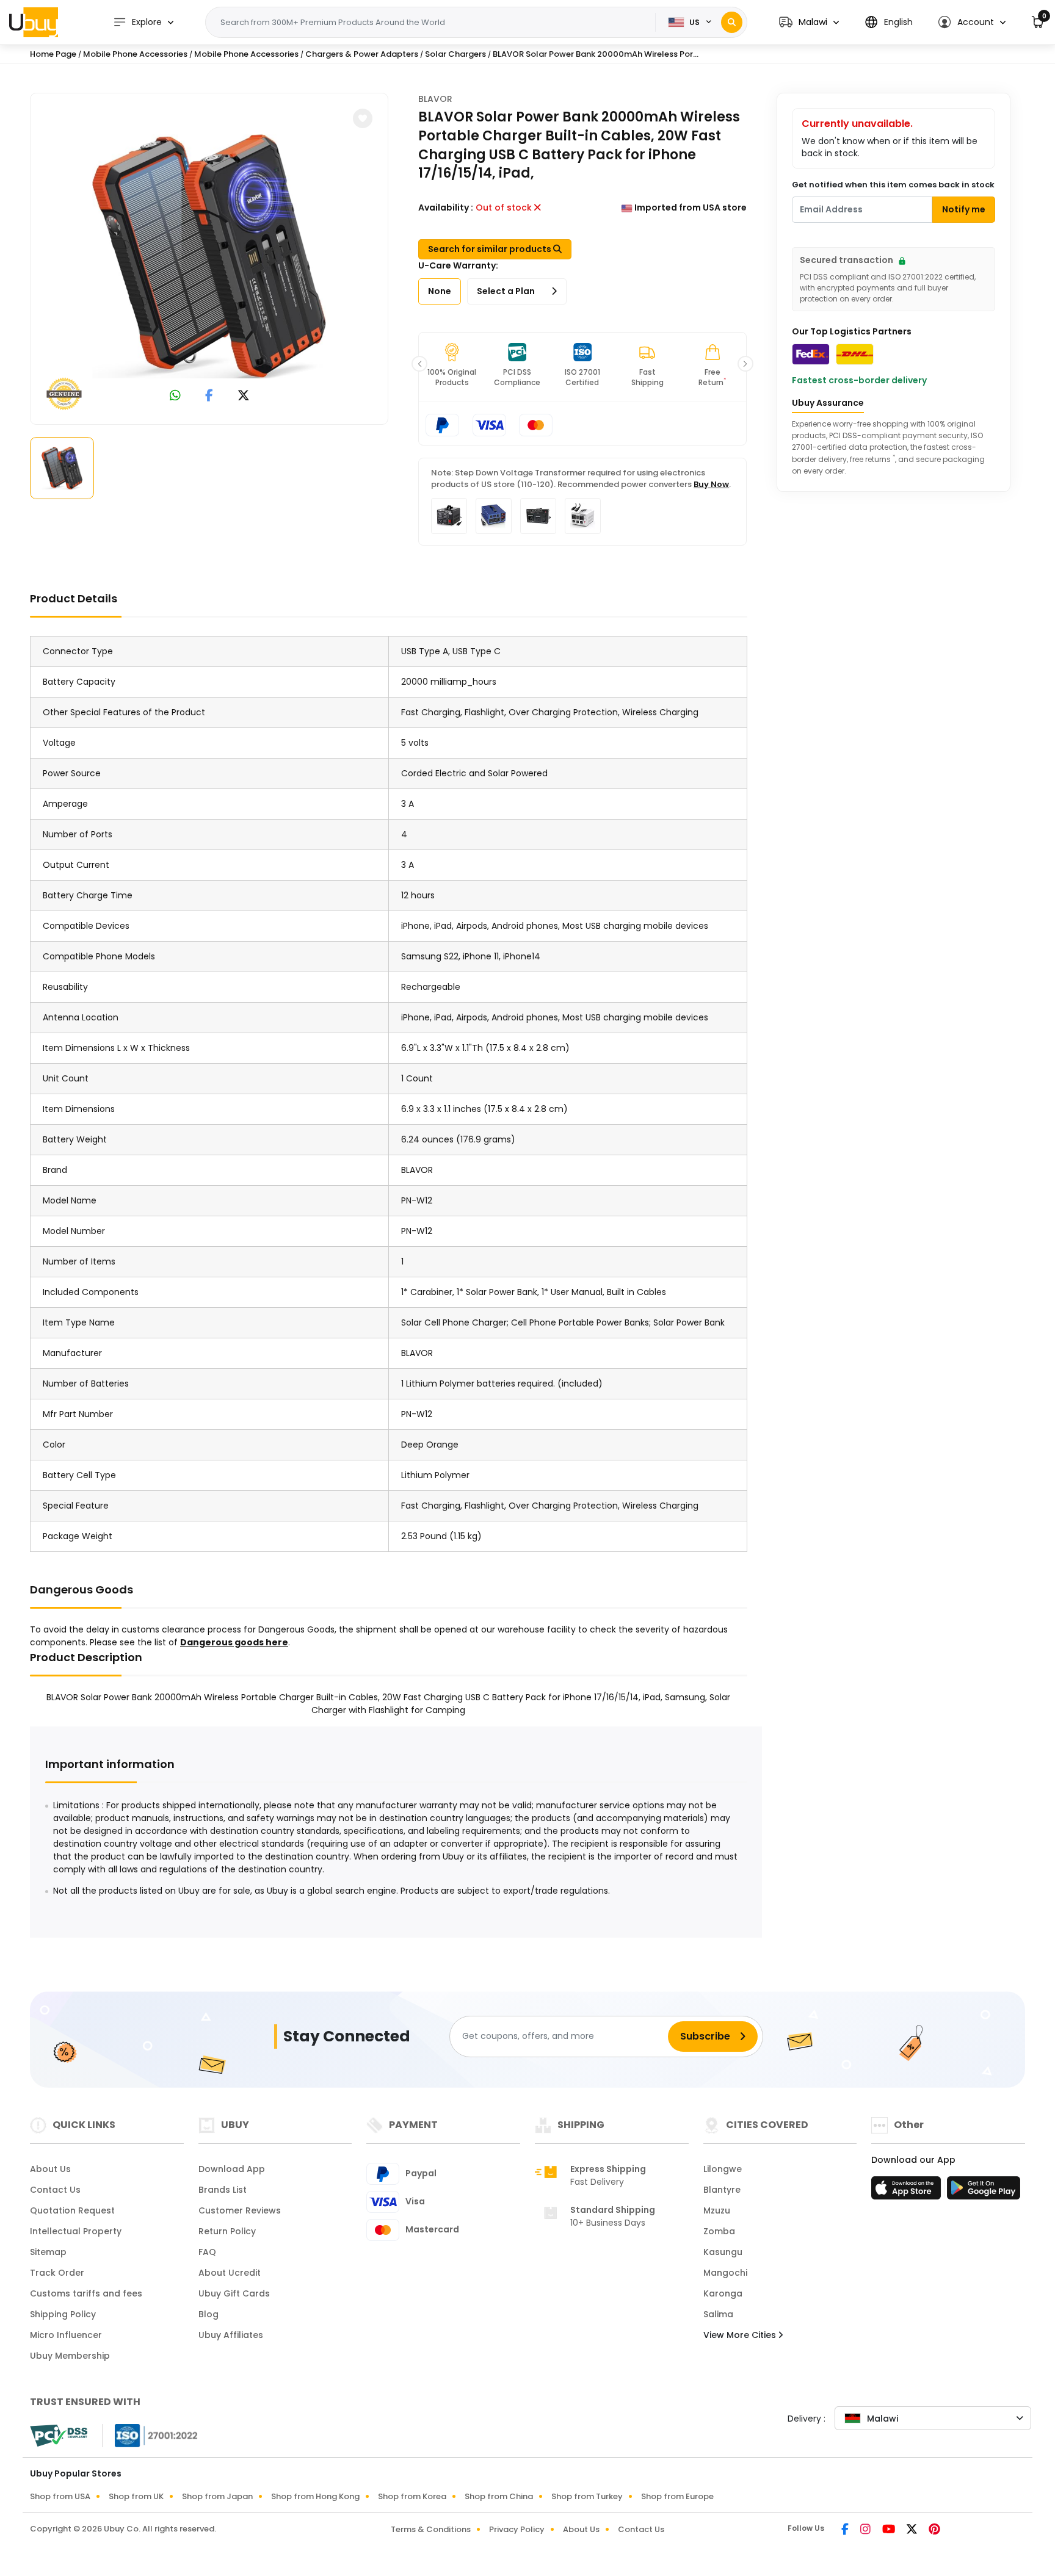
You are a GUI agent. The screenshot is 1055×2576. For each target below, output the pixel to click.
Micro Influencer (66, 2335)
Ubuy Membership (70, 2356)
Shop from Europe (677, 2496)
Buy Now (711, 484)
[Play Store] (984, 2192)
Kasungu (723, 2252)
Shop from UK (136, 2496)
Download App (232, 2169)
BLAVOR (435, 99)
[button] (809, 22)
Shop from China (499, 2496)
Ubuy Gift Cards (234, 2293)
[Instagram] (866, 2530)
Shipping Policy (63, 2314)
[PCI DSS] (59, 2436)
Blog (208, 2314)
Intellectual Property (76, 2231)
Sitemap (48, 2252)
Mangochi (725, 2273)
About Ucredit (230, 2273)
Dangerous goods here (234, 1642)
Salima (718, 2314)
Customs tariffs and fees (86, 2293)
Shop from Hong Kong (315, 2496)
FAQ (207, 2252)
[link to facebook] (209, 397)
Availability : (446, 207)
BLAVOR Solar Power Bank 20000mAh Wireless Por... (596, 54)
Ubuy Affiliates (231, 2335)
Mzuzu (717, 2210)
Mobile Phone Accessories (135, 54)
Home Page (53, 54)
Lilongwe (723, 2169)
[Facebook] (846, 2530)
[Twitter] (913, 2530)
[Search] (732, 22)
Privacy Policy (517, 2529)
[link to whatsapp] (175, 397)
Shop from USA (60, 2496)
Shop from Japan (217, 2496)
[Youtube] (890, 2530)
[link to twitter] (244, 397)
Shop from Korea (412, 2496)
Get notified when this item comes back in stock (893, 185)
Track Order (57, 2273)
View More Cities (741, 2335)
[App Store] (908, 2192)
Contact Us (55, 2190)
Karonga (723, 2293)
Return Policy (227, 2231)
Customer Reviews (240, 2210)
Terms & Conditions (431, 2529)
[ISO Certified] (150, 2435)
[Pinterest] (934, 2530)
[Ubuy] (34, 22)
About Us (50, 2169)
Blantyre (722, 2190)
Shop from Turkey (587, 2496)
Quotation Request (72, 2210)
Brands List (223, 2190)
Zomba (719, 2231)
